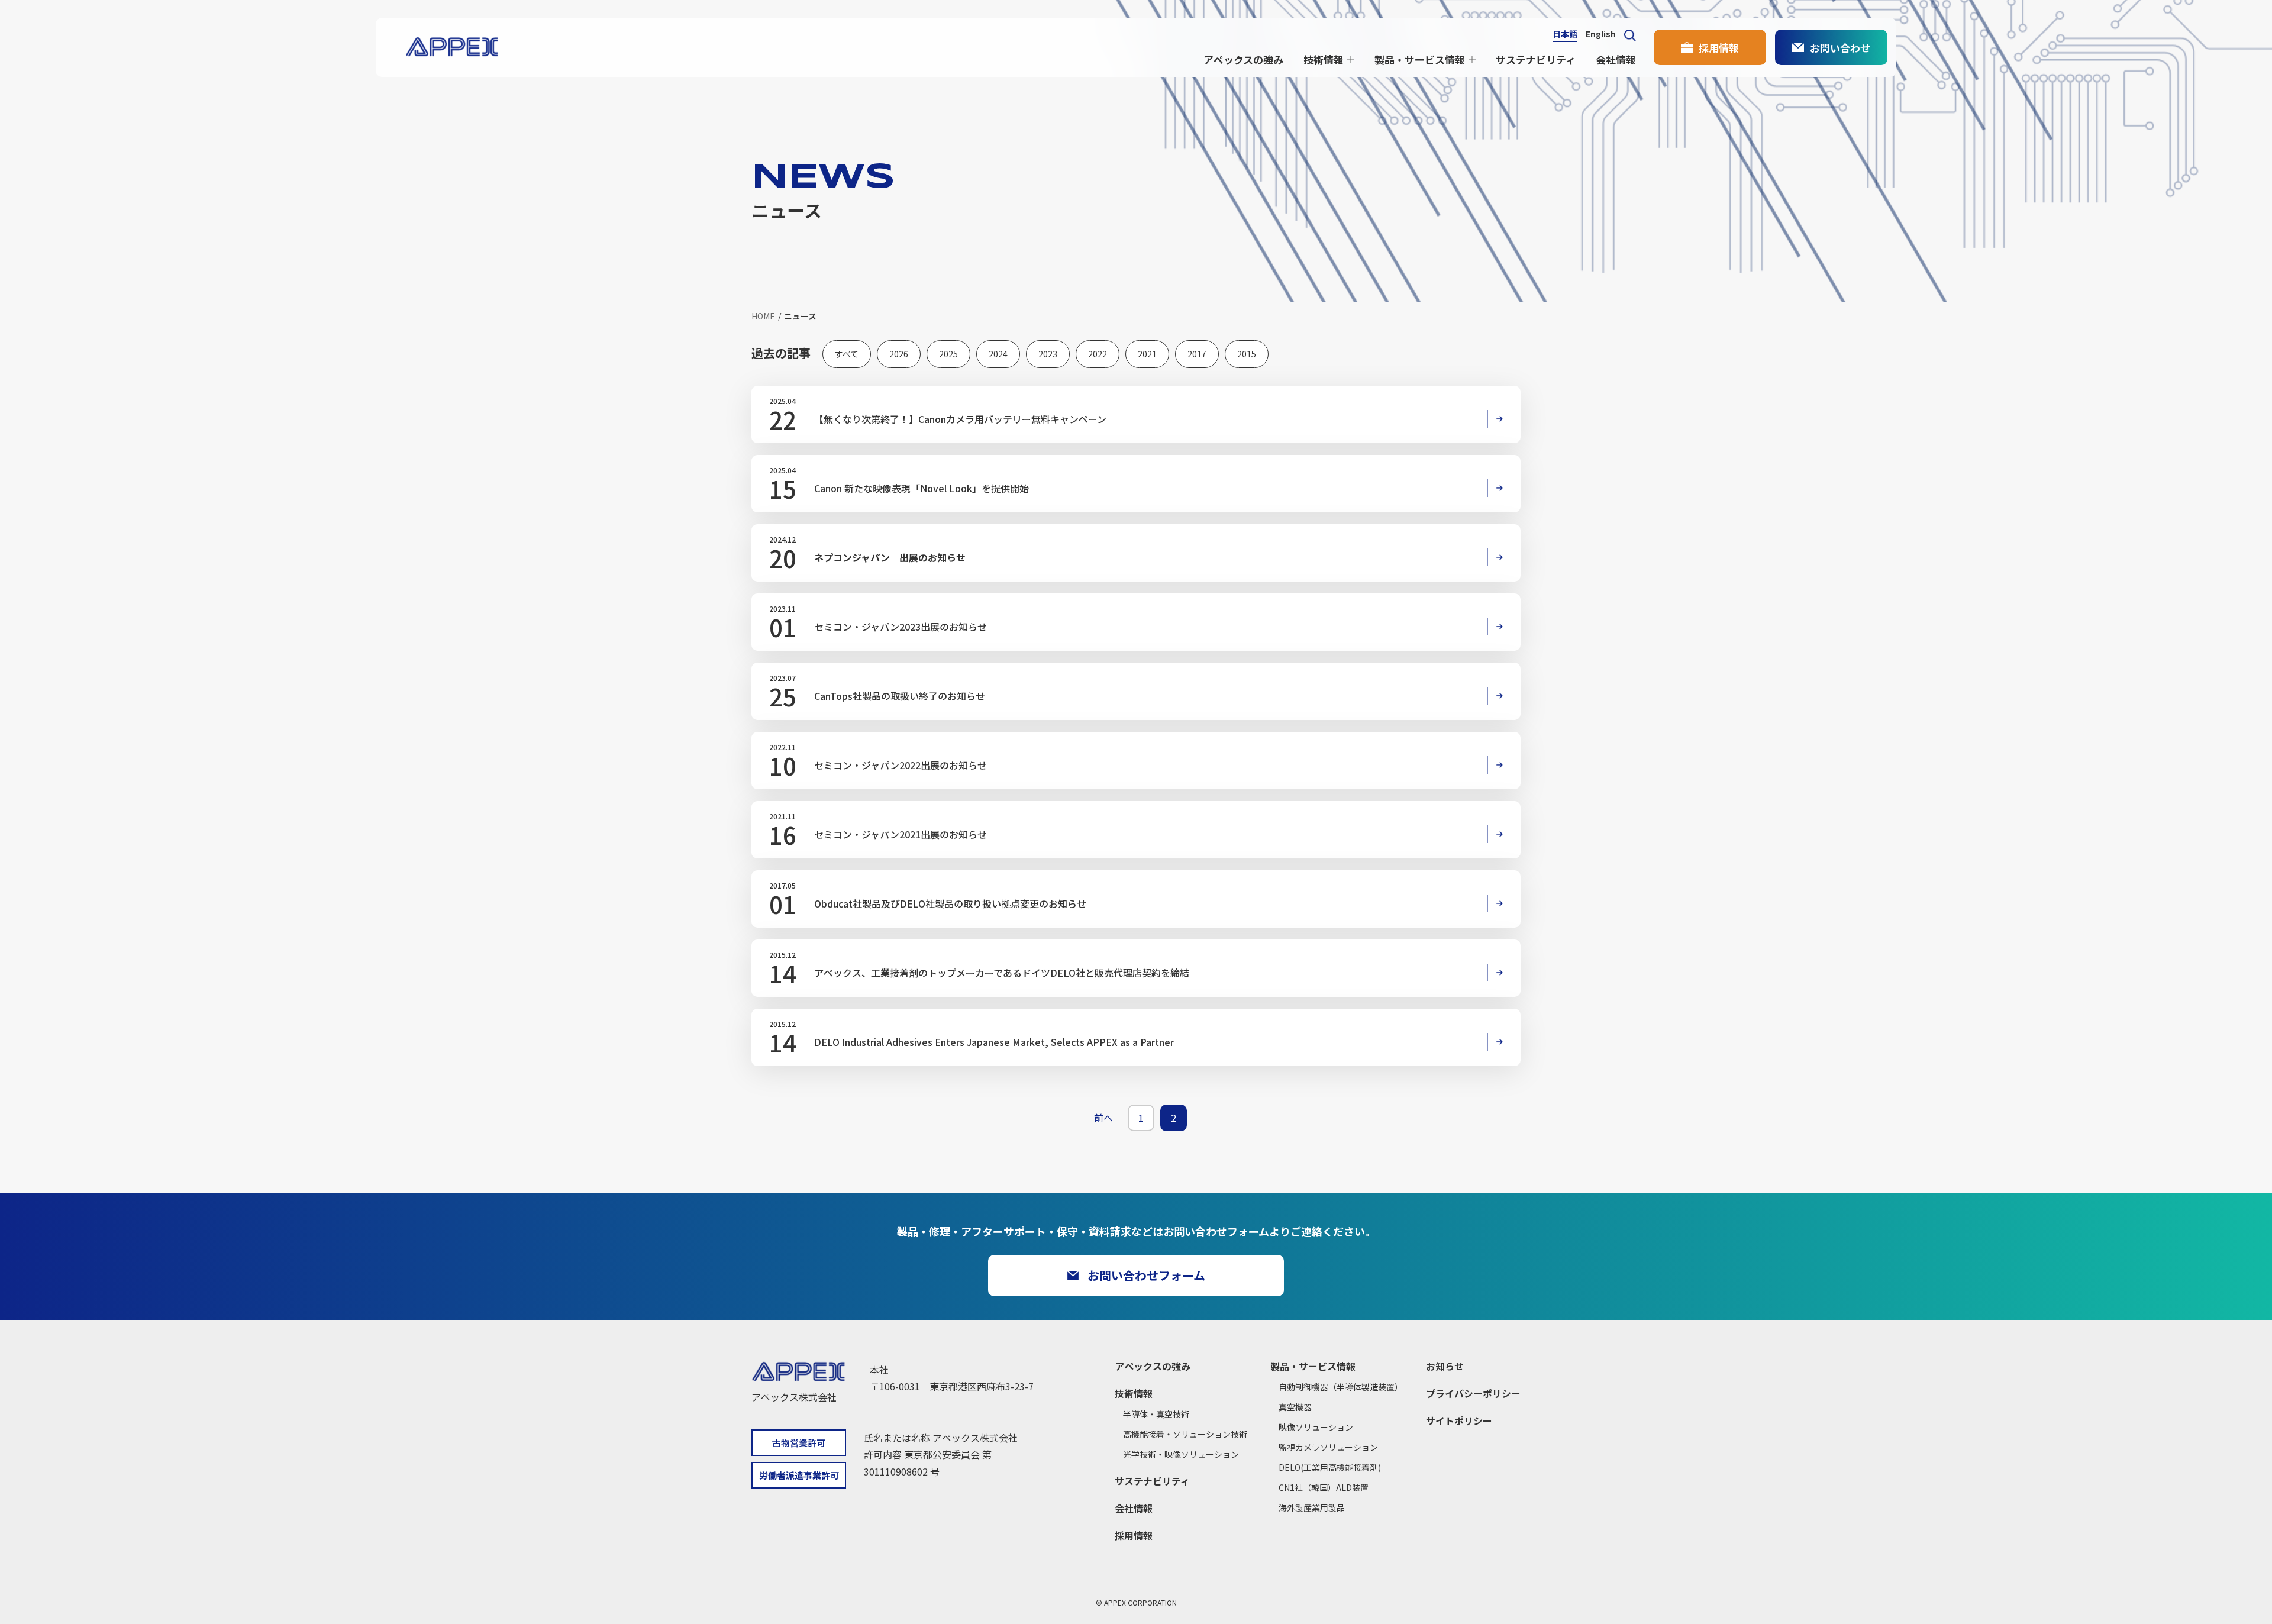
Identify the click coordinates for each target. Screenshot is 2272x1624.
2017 (1197, 354)
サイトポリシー (1459, 1420)
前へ (1103, 1118)
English (1601, 35)
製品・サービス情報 (1420, 59)
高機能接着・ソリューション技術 (1185, 1434)
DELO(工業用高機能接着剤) (1330, 1467)
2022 (1098, 354)
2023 (1048, 354)
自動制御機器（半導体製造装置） (1341, 1387)
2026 (899, 354)
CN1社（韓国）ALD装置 (1324, 1487)
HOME (763, 316)
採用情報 (1719, 48)
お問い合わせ (1840, 48)
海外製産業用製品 (1312, 1507)
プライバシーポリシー (1473, 1393)
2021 (1147, 354)
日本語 (1565, 35)
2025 (948, 354)
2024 (998, 354)
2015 (1247, 354)
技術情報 (1324, 59)
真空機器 (1295, 1407)
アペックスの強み (1243, 59)
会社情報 (1616, 59)
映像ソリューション (1316, 1427)
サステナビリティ (1536, 59)
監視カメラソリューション (1328, 1447)
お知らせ (1445, 1366)
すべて (847, 354)
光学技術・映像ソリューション (1181, 1454)
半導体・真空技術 (1156, 1414)
